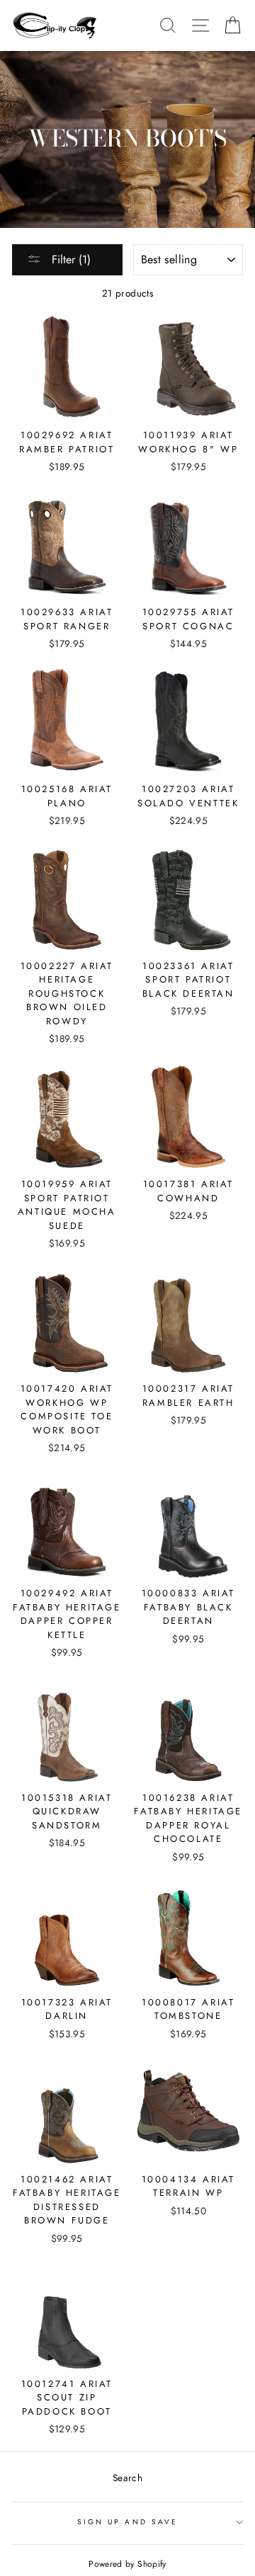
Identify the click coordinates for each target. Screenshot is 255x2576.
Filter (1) (69, 259)
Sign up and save (127, 2522)
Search (127, 2478)
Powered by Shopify (127, 2564)
